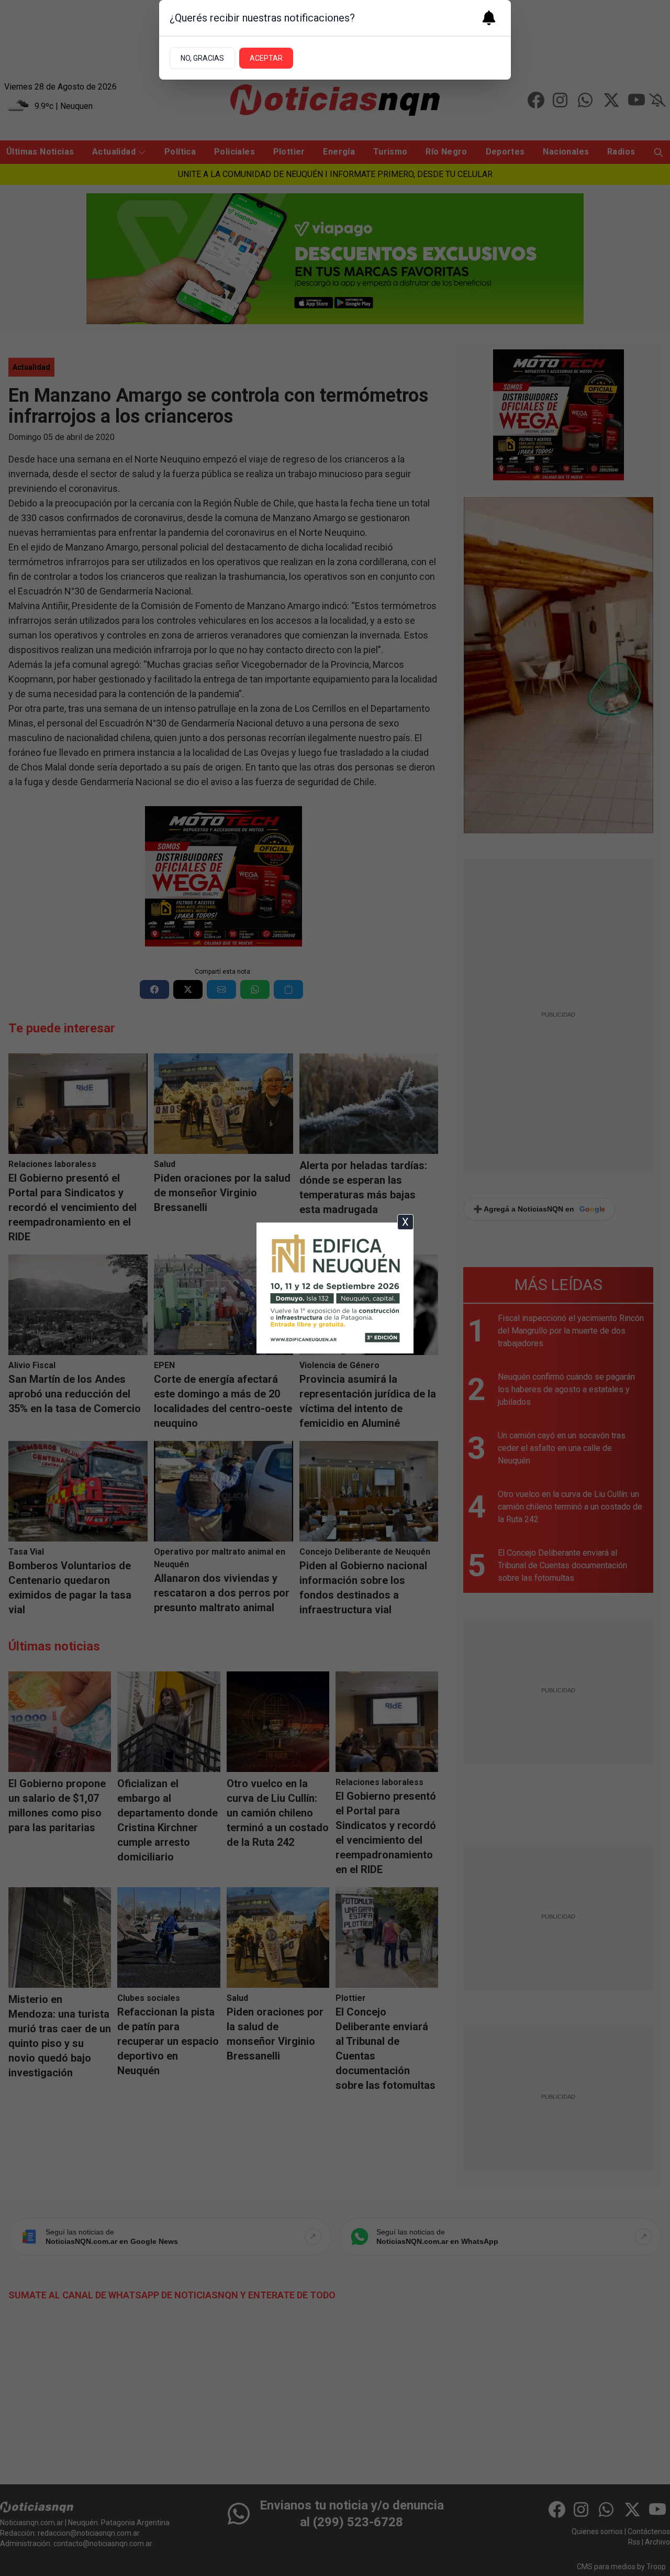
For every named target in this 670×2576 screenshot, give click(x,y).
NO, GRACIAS (202, 58)
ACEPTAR (266, 58)
